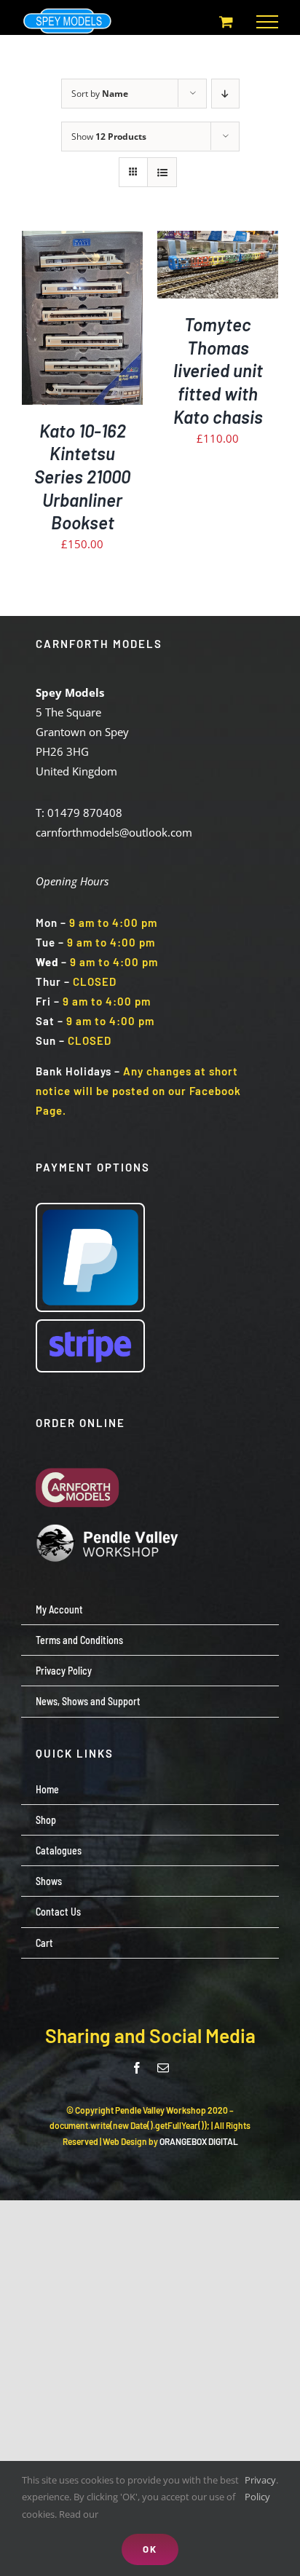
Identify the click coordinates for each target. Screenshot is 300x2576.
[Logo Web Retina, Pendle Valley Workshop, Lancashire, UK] (108, 1529)
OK (150, 2549)
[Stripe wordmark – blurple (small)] (90, 1326)
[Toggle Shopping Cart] (226, 21)
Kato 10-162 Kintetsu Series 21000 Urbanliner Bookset (82, 477)
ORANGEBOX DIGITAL (199, 2141)
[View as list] (162, 172)
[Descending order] (225, 94)
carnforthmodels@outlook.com (114, 832)
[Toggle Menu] (267, 22)
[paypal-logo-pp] (90, 1209)
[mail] (163, 2068)
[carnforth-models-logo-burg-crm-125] (81, 1456)
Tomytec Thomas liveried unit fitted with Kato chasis (218, 371)
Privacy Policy (260, 2488)
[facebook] (137, 2068)
